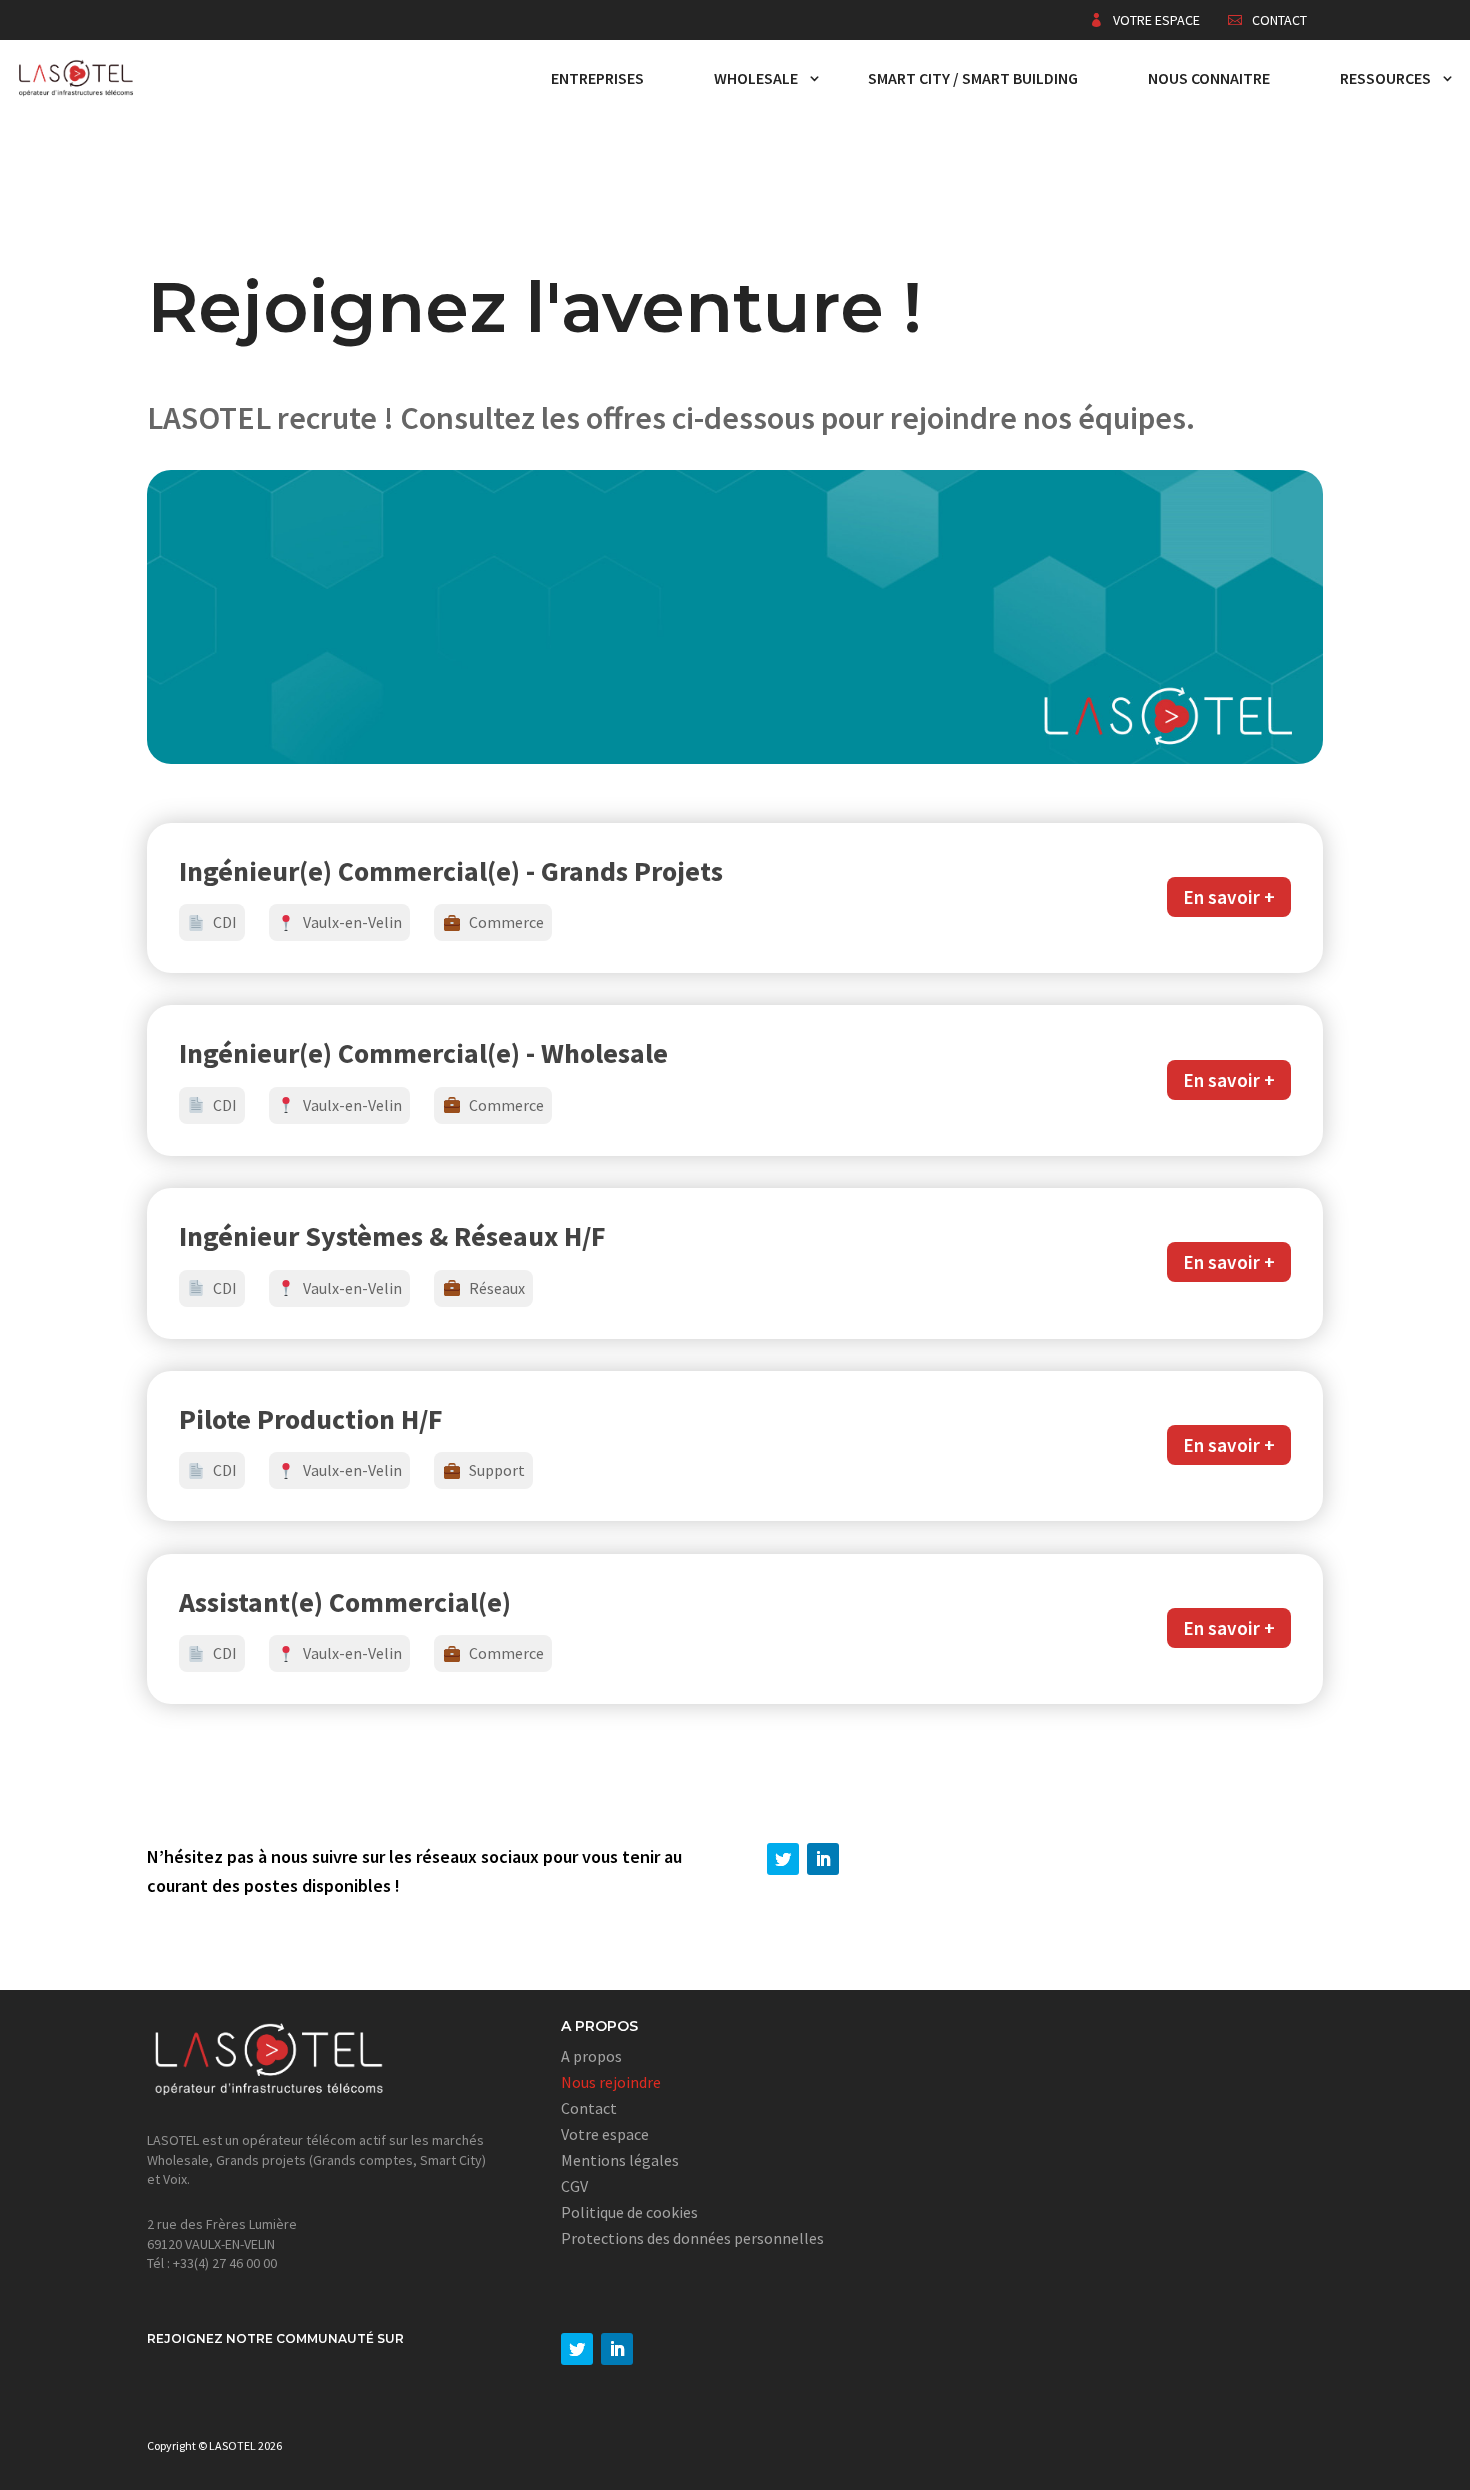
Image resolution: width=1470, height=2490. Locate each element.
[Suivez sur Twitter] (783, 1859)
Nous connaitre (1209, 78)
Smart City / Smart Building (973, 78)
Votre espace (1156, 21)
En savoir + (1229, 897)
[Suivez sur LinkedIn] (823, 1859)
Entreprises (597, 78)
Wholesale (756, 78)
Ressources (1385, 78)
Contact (1279, 21)
